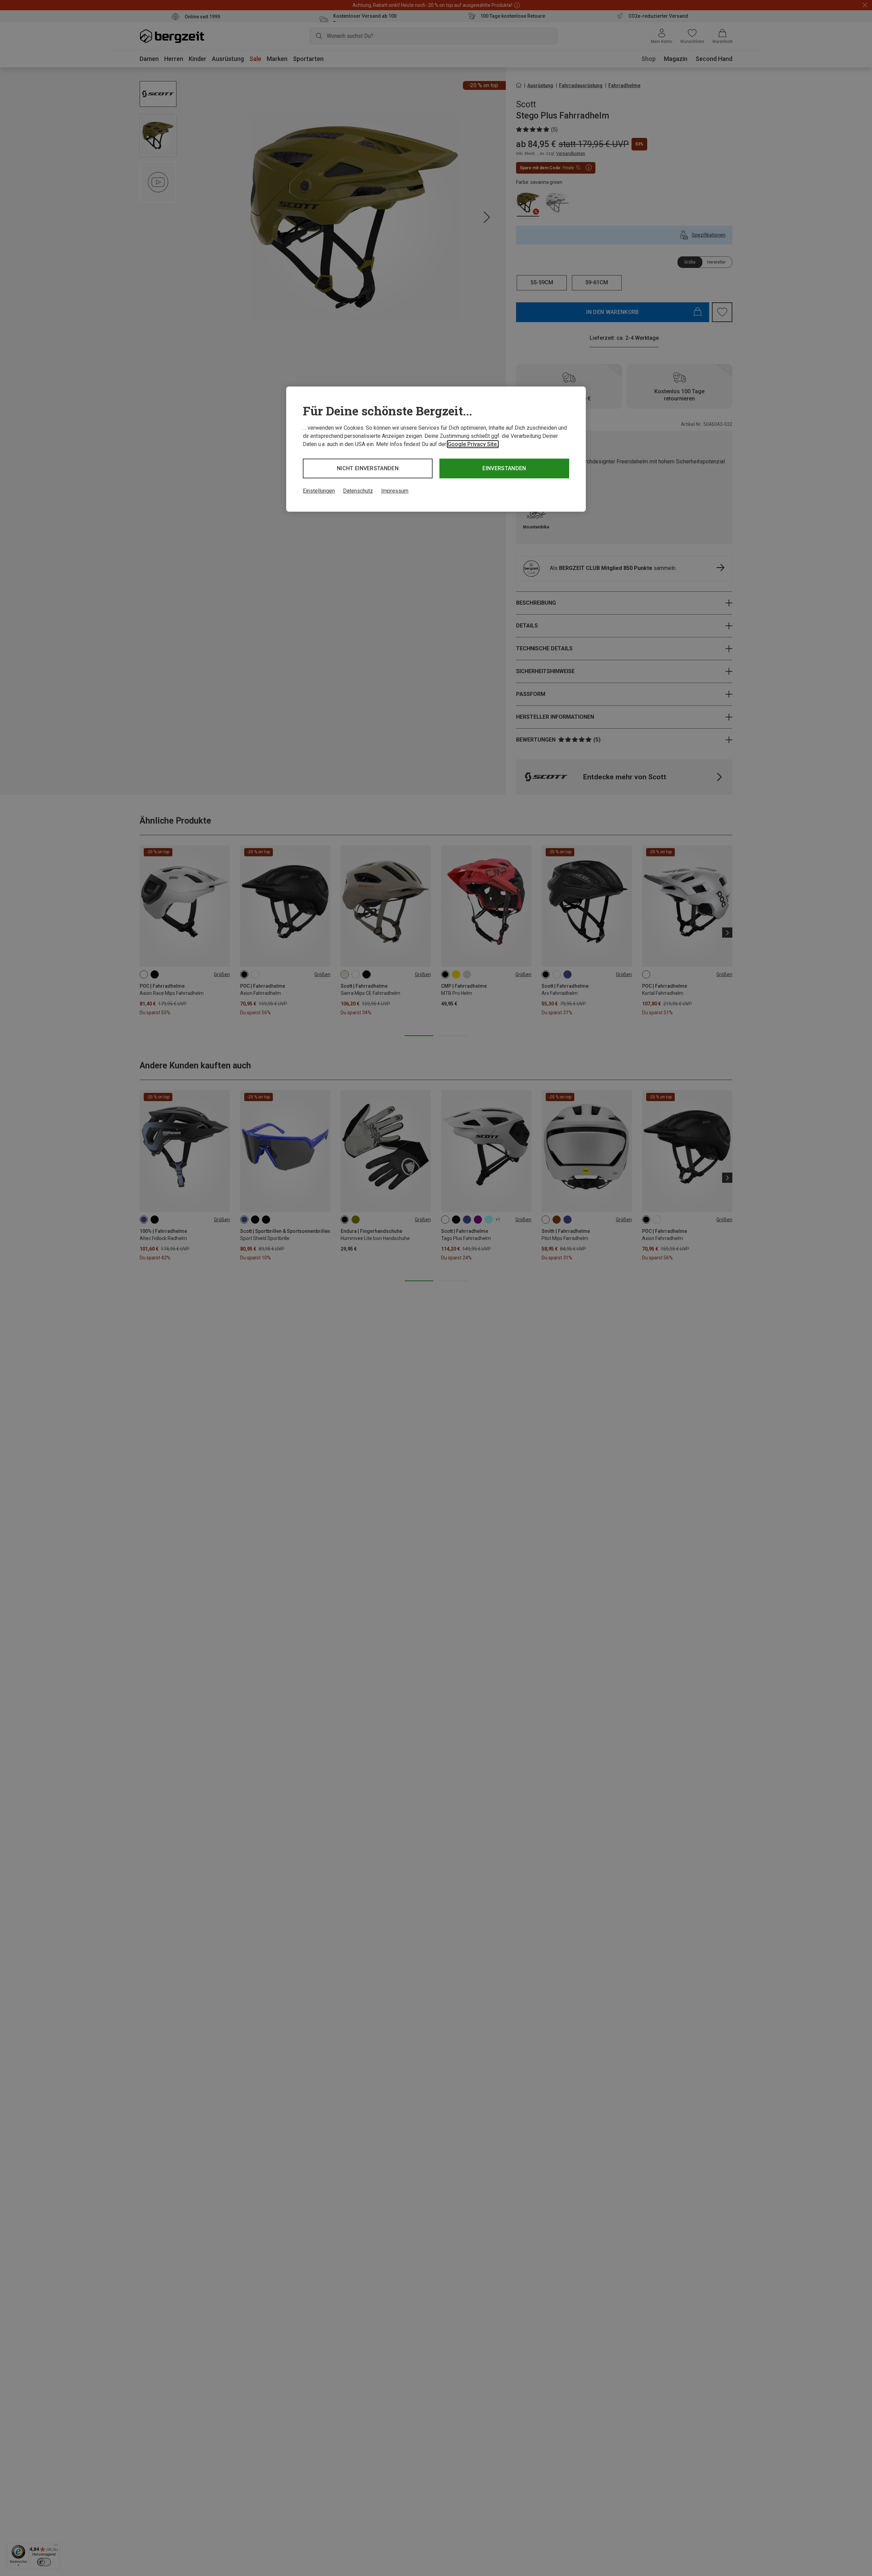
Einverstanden (504, 468)
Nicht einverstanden (368, 468)
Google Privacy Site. (473, 444)
